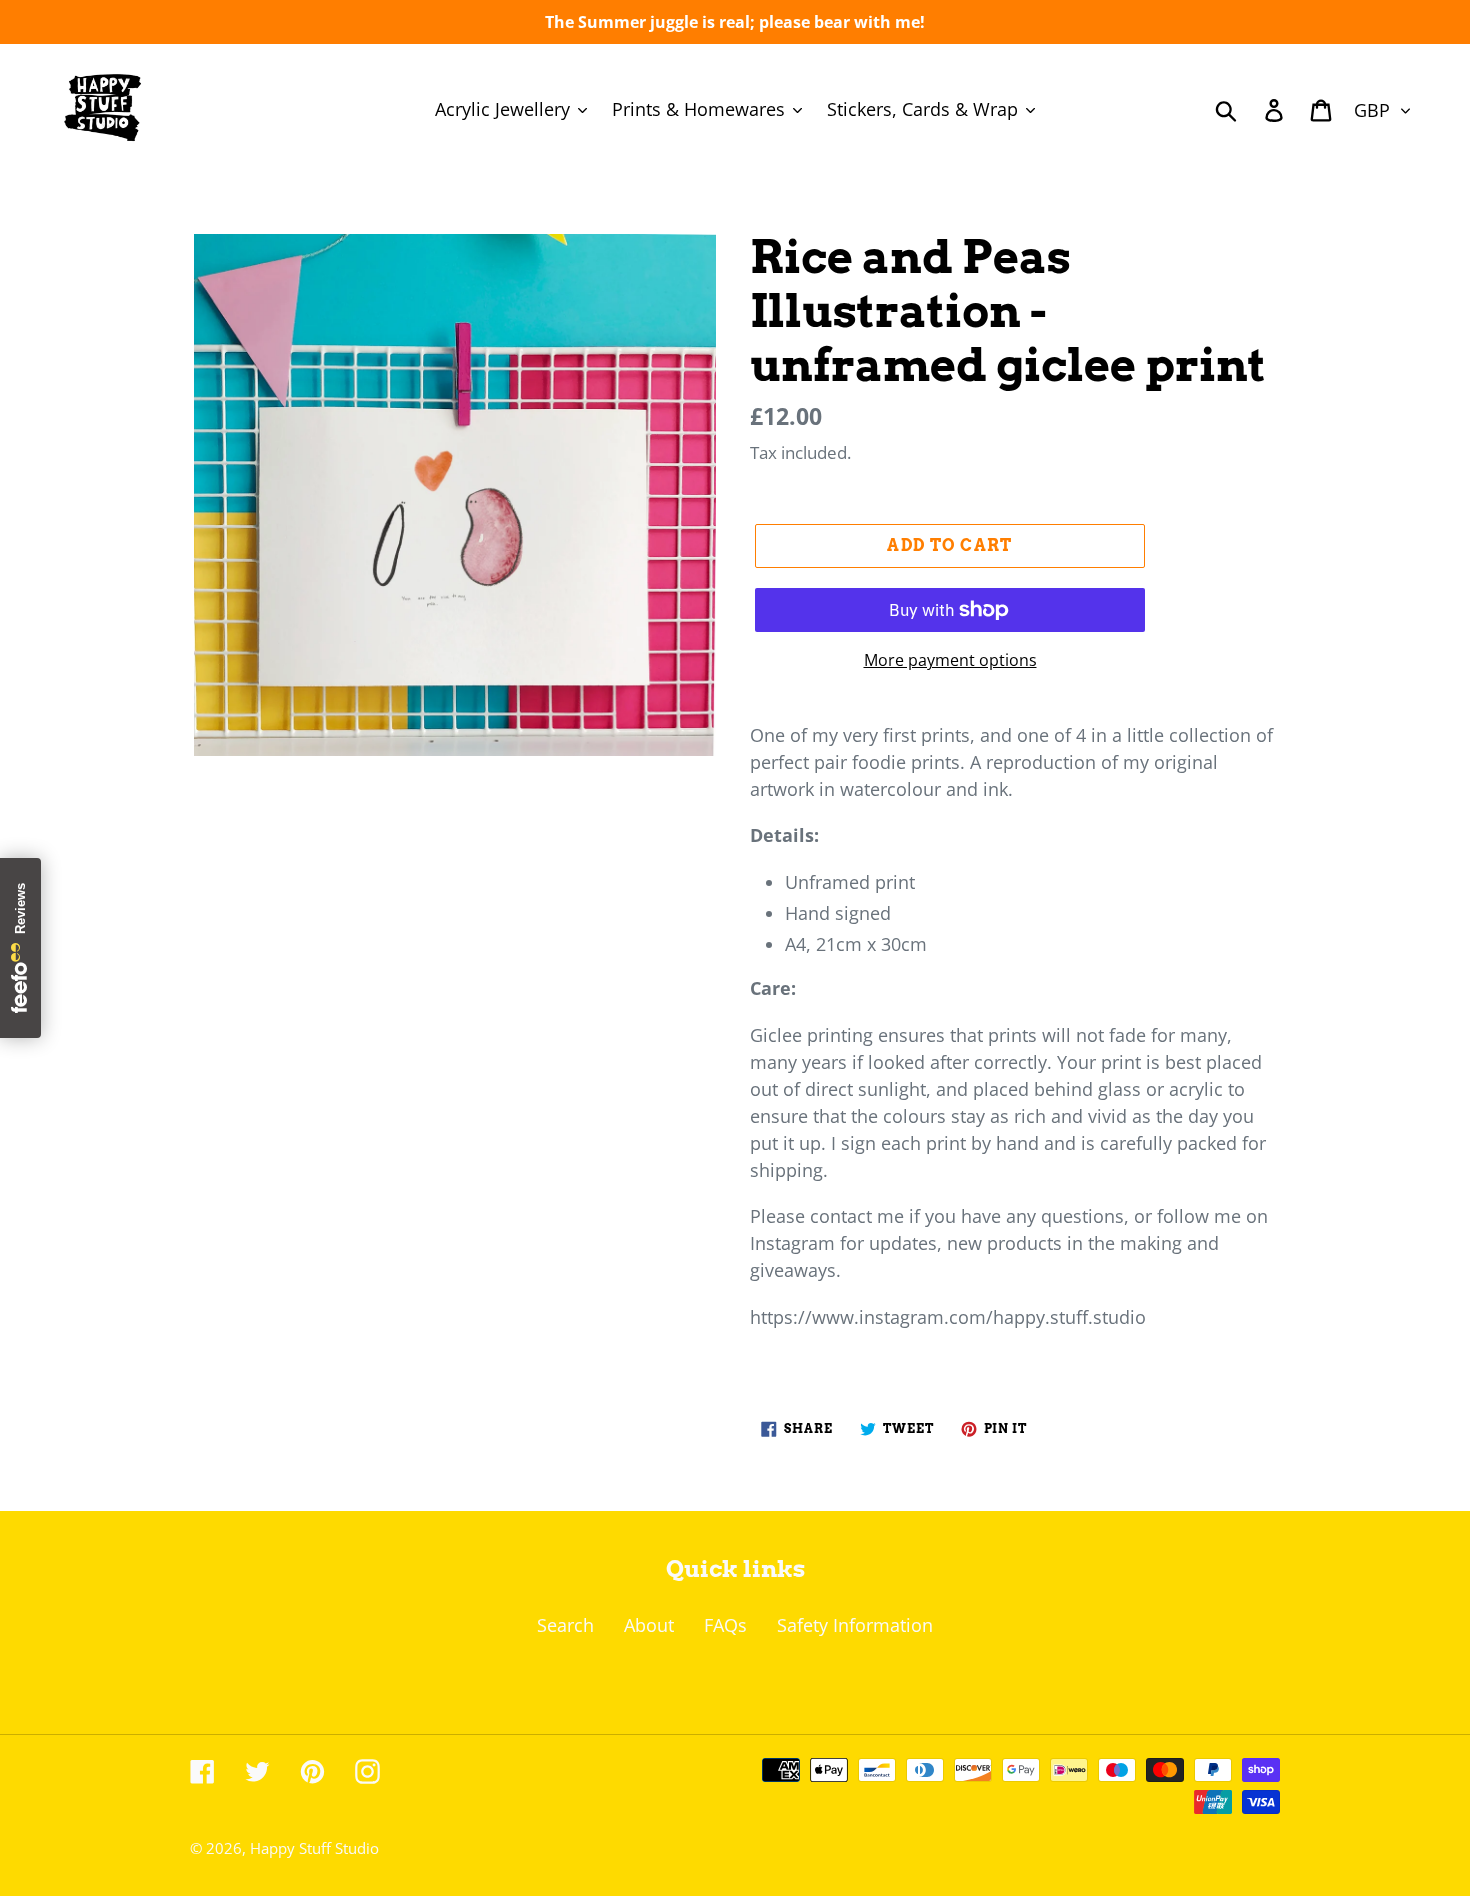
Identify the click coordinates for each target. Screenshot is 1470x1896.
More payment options (950, 660)
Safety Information (855, 1625)
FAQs (725, 1625)
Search (565, 1625)
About (649, 1625)
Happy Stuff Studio (314, 1848)
